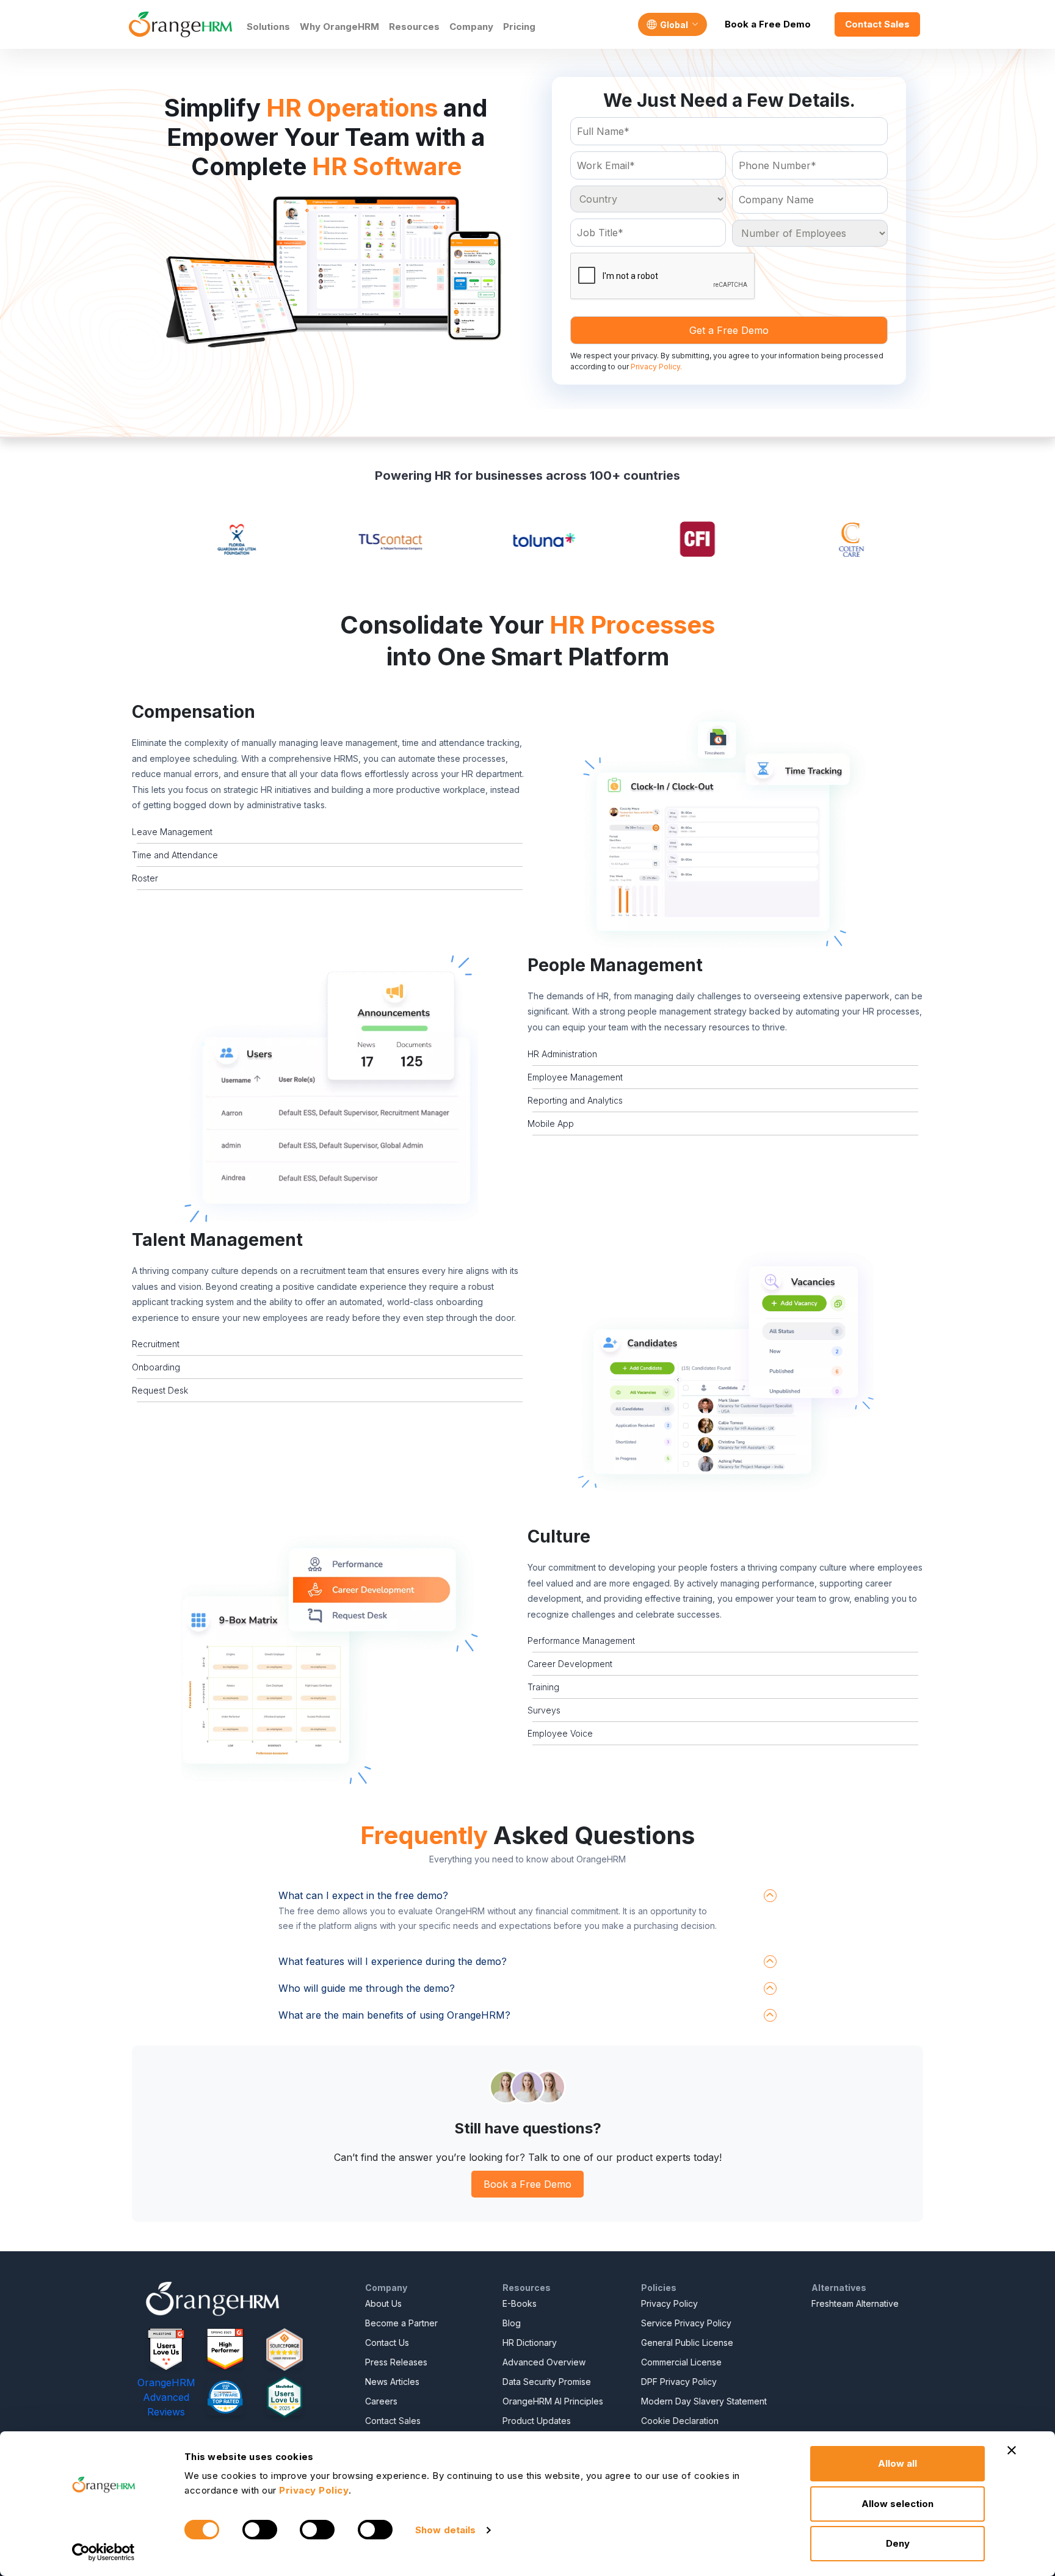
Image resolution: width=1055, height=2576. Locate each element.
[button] (725, 829)
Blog (512, 2323)
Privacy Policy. (656, 367)
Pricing (519, 27)
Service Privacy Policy (686, 2323)
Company (471, 27)
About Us (383, 2303)
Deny (898, 2543)
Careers (381, 2401)
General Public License (687, 2343)
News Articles (392, 2382)
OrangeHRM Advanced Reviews (166, 2397)
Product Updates (537, 2421)
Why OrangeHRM (339, 27)
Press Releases (396, 2362)
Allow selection (897, 2504)
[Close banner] (1012, 2450)
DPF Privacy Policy (679, 2382)
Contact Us (387, 2343)
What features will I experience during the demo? (393, 1961)
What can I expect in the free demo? (363, 1895)
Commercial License (681, 2362)
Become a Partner (401, 2323)
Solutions (268, 27)
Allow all (897, 2463)
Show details (445, 2530)
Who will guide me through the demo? (367, 1988)
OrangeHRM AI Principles (553, 2401)
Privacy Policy (669, 2303)
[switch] (260, 2530)
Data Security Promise (547, 2382)
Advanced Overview (544, 2362)
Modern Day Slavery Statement (704, 2401)
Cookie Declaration (680, 2421)
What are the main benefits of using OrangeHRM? (394, 2015)
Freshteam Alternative (855, 2303)
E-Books (520, 2303)
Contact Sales (877, 24)
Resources (414, 27)
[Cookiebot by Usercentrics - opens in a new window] (103, 2552)
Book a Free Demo (768, 24)
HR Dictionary (530, 2343)
